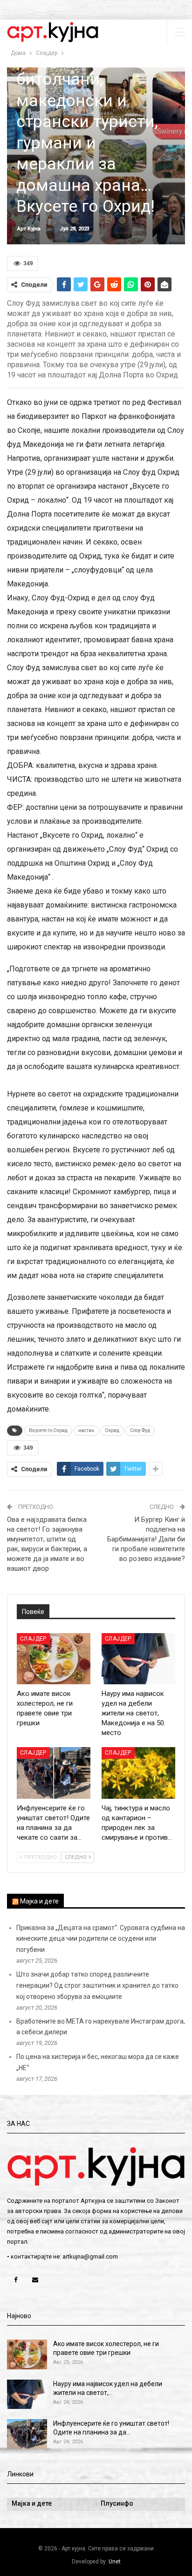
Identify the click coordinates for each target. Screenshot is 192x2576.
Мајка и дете (39, 1901)
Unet (115, 2562)
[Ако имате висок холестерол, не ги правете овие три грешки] (54, 1659)
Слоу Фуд (140, 1430)
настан (86, 1430)
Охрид (112, 1430)
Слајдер (33, 1639)
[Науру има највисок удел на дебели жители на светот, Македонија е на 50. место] (138, 1659)
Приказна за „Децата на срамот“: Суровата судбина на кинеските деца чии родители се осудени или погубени (101, 1939)
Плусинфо (117, 2503)
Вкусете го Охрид (48, 1430)
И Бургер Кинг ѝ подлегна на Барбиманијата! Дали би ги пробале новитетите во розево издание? (146, 1539)
